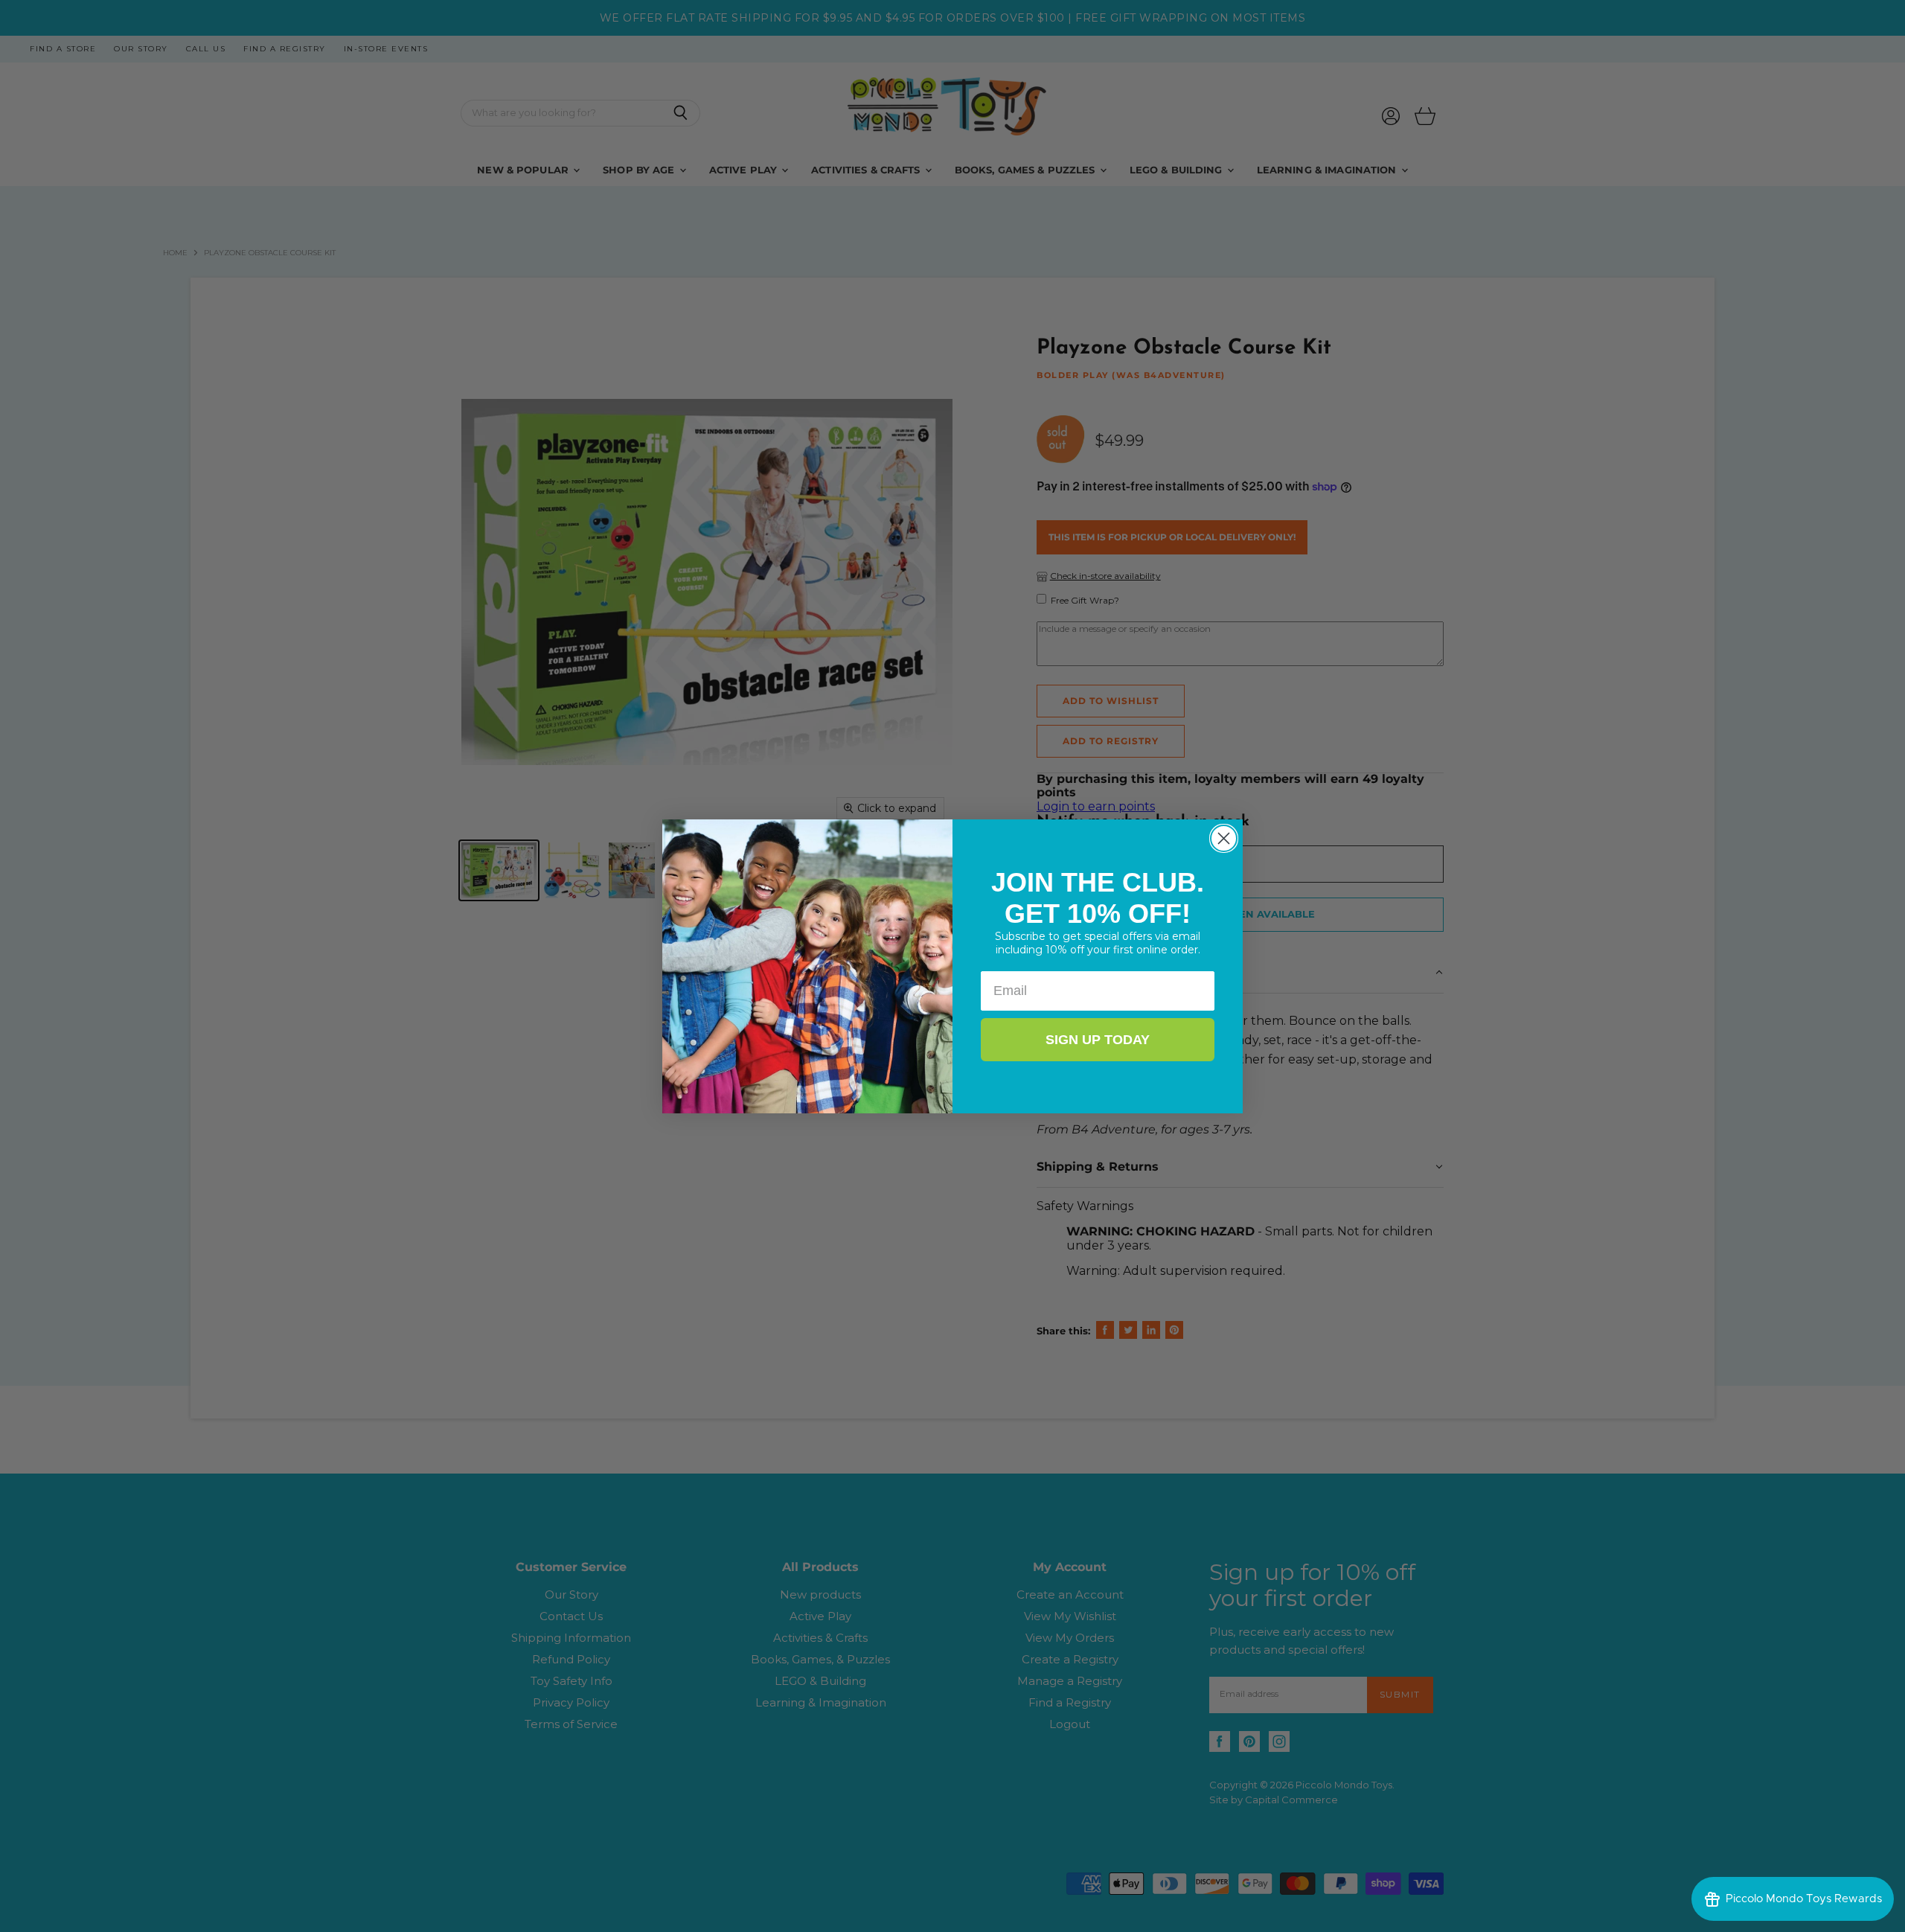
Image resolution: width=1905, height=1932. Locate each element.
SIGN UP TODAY (1098, 1040)
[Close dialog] (1224, 838)
